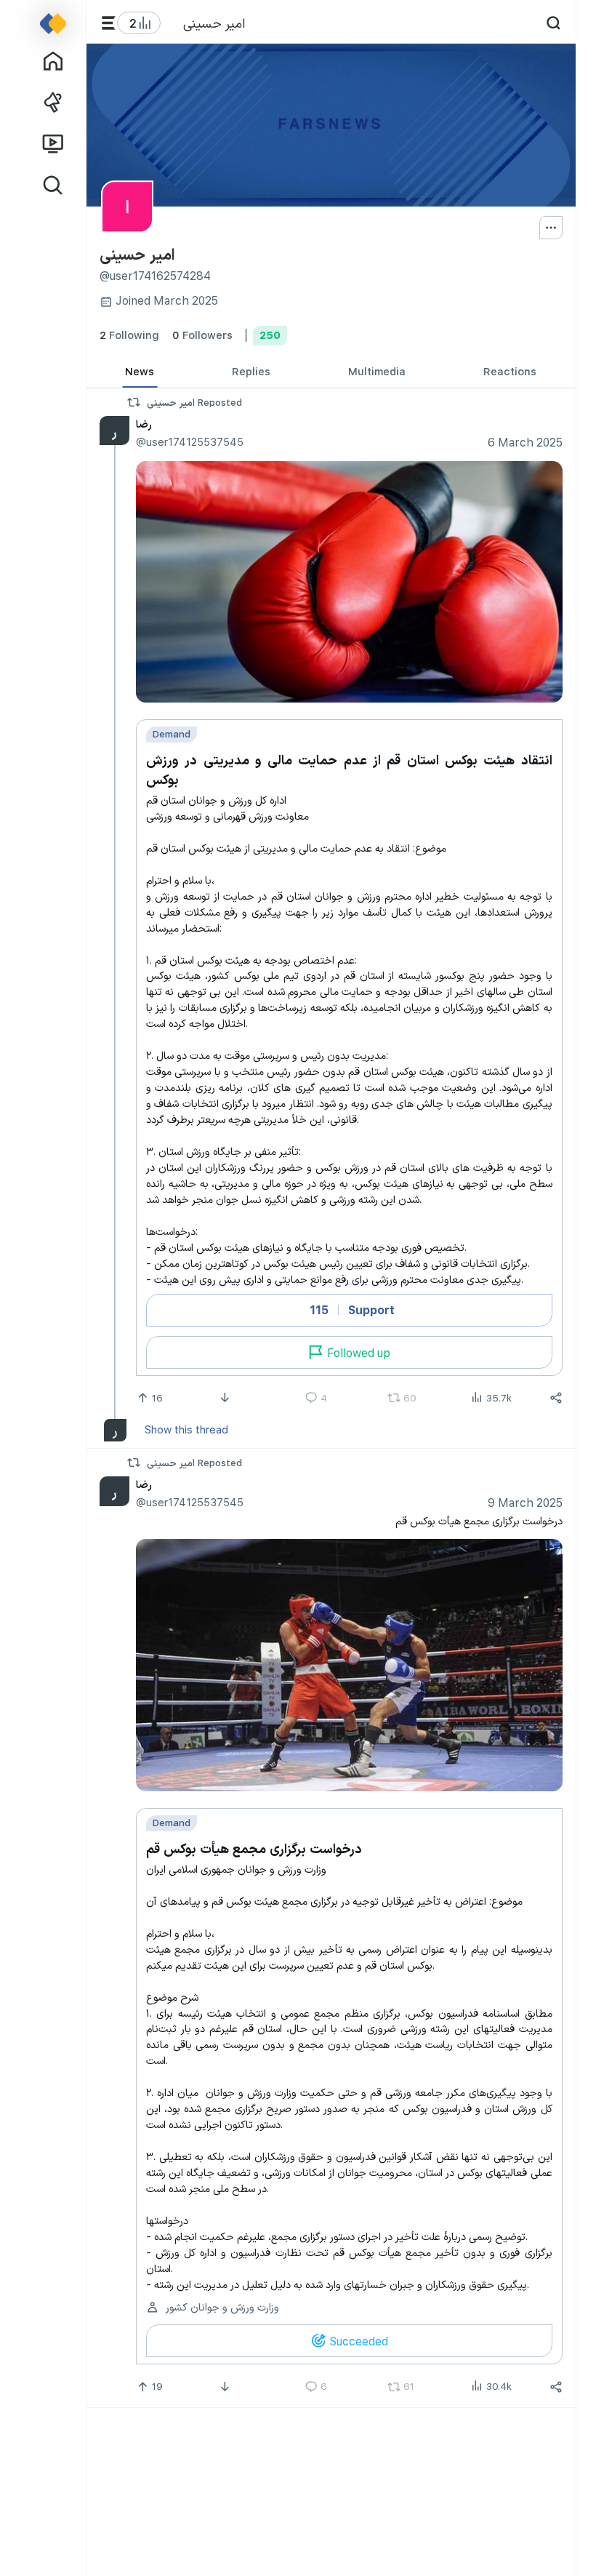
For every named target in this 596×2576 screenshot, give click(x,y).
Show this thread (186, 1429)
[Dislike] (226, 1398)
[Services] (109, 23)
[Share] (556, 1398)
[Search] (553, 23)
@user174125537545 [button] (189, 441)
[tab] (140, 371)
